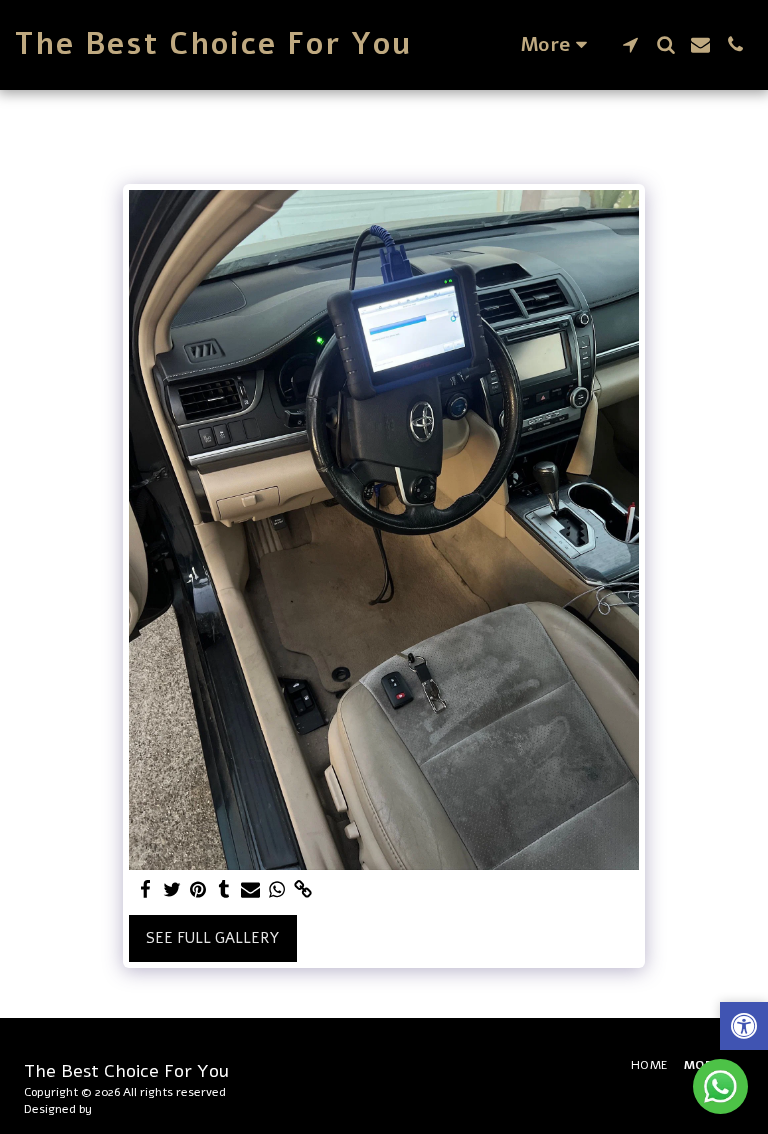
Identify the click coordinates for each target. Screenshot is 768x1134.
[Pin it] (198, 890)
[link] (303, 890)
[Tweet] (172, 890)
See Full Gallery (212, 938)
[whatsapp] (277, 890)
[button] (630, 44)
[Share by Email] (250, 890)
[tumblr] (224, 890)
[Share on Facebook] (145, 890)
